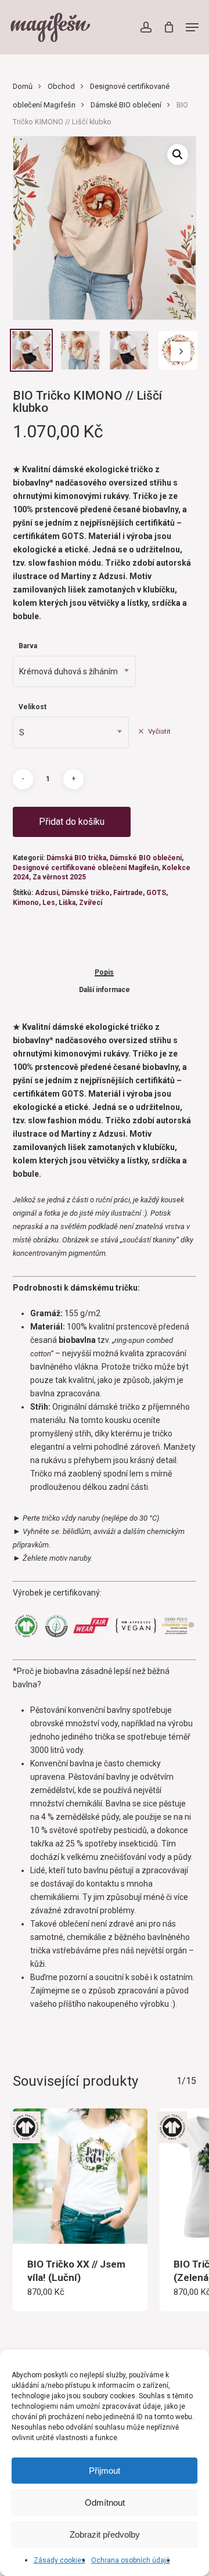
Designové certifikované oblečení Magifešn (86, 868)
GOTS (156, 893)
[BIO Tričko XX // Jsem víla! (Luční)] (80, 2176)
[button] (192, 27)
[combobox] (74, 671)
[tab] (105, 972)
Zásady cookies (60, 2560)
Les (49, 903)
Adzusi (46, 893)
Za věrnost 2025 (59, 877)
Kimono (26, 903)
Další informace (105, 990)
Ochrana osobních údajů (131, 2560)
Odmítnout (105, 2503)
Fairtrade (128, 893)
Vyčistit (159, 731)
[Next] (181, 351)
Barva (28, 646)
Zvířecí (91, 903)
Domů (23, 86)
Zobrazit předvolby (105, 2534)
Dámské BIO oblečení (126, 105)
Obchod (61, 86)
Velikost (33, 707)
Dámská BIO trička (76, 858)
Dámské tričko (86, 893)
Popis (104, 973)
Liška (67, 903)
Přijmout (105, 2471)
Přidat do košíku (72, 822)
